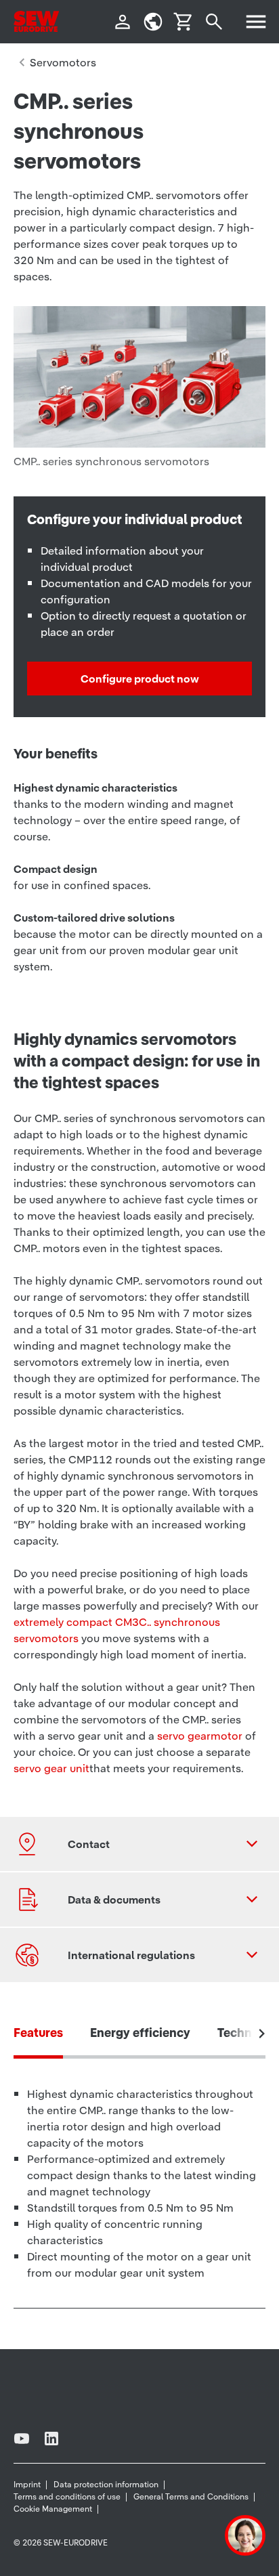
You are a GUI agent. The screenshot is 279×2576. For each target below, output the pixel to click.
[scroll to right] (262, 2034)
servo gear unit (51, 1768)
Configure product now (140, 679)
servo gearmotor (200, 1736)
